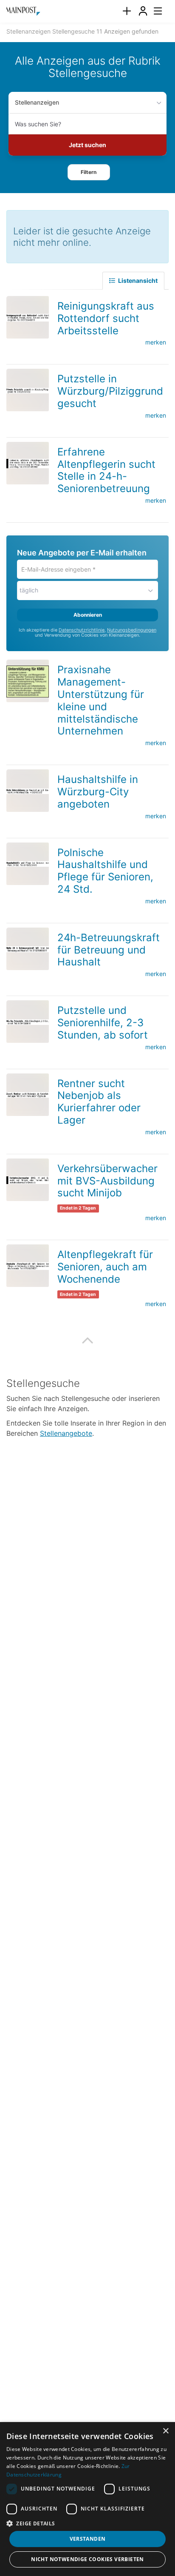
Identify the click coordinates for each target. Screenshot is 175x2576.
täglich (29, 590)
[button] (89, 172)
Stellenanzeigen (37, 102)
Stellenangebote (66, 1433)
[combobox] (87, 124)
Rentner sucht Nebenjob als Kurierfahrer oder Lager (99, 1102)
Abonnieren (88, 615)
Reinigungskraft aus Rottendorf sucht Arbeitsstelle (106, 318)
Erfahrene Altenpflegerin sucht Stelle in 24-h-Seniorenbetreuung (106, 470)
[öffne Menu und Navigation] (154, 10)
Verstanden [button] (88, 2539)
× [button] (165, 2431)
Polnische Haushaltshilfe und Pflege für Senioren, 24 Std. (105, 871)
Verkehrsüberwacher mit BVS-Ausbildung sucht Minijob (107, 1181)
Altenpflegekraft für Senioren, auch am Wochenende (105, 1267)
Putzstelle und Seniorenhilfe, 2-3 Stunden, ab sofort (103, 1023)
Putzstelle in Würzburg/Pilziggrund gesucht (110, 391)
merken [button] (156, 342)
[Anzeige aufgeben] (127, 11)
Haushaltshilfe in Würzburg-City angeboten (98, 792)
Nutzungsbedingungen (132, 630)
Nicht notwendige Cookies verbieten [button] (87, 2559)
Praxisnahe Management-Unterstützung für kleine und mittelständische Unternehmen (101, 700)
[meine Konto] (143, 11)
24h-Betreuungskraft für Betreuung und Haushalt (109, 950)
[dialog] (87, 2499)
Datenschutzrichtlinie (82, 630)
